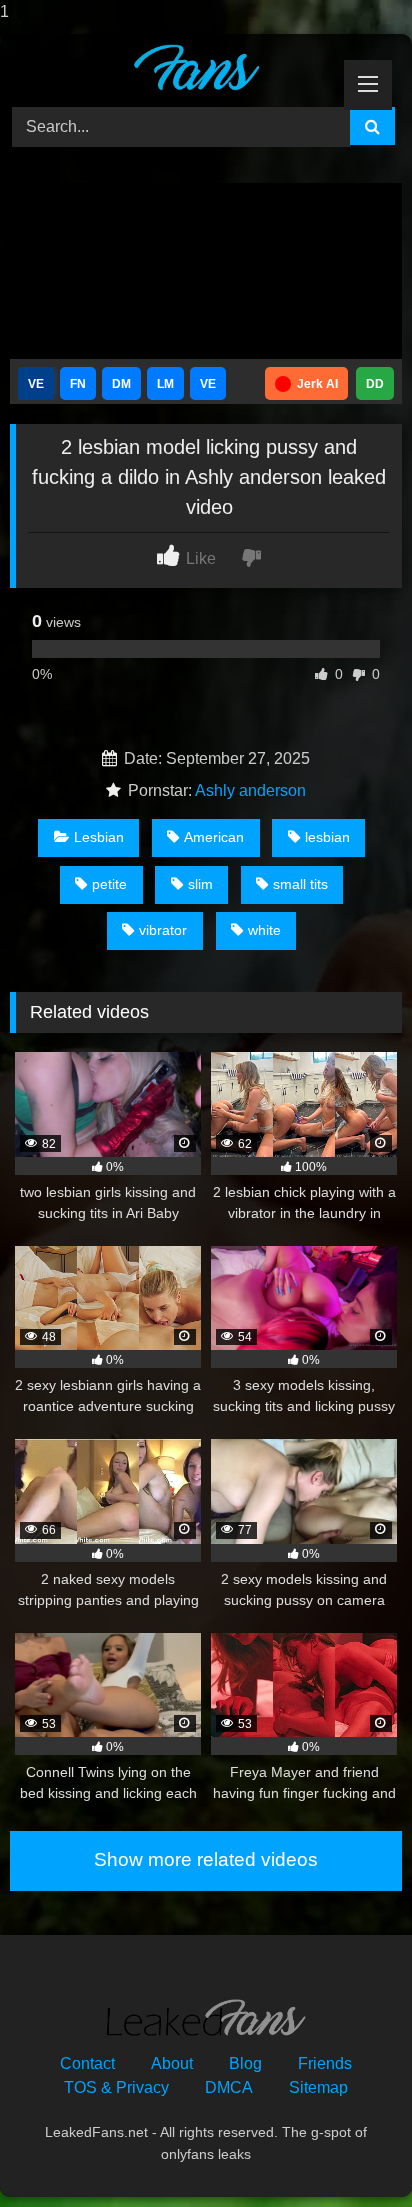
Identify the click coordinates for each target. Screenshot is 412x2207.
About (172, 2063)
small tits (300, 884)
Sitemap (318, 2087)
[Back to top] (350, 2151)
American (214, 837)
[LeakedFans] (169, 67)
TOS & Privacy (116, 2087)
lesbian (327, 837)
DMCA (229, 2087)
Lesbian (99, 837)
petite (109, 884)
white (264, 930)
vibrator (163, 930)
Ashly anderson (250, 790)
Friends (325, 2063)
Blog (245, 2063)
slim (200, 884)
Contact (87, 2063)
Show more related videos (206, 1859)
